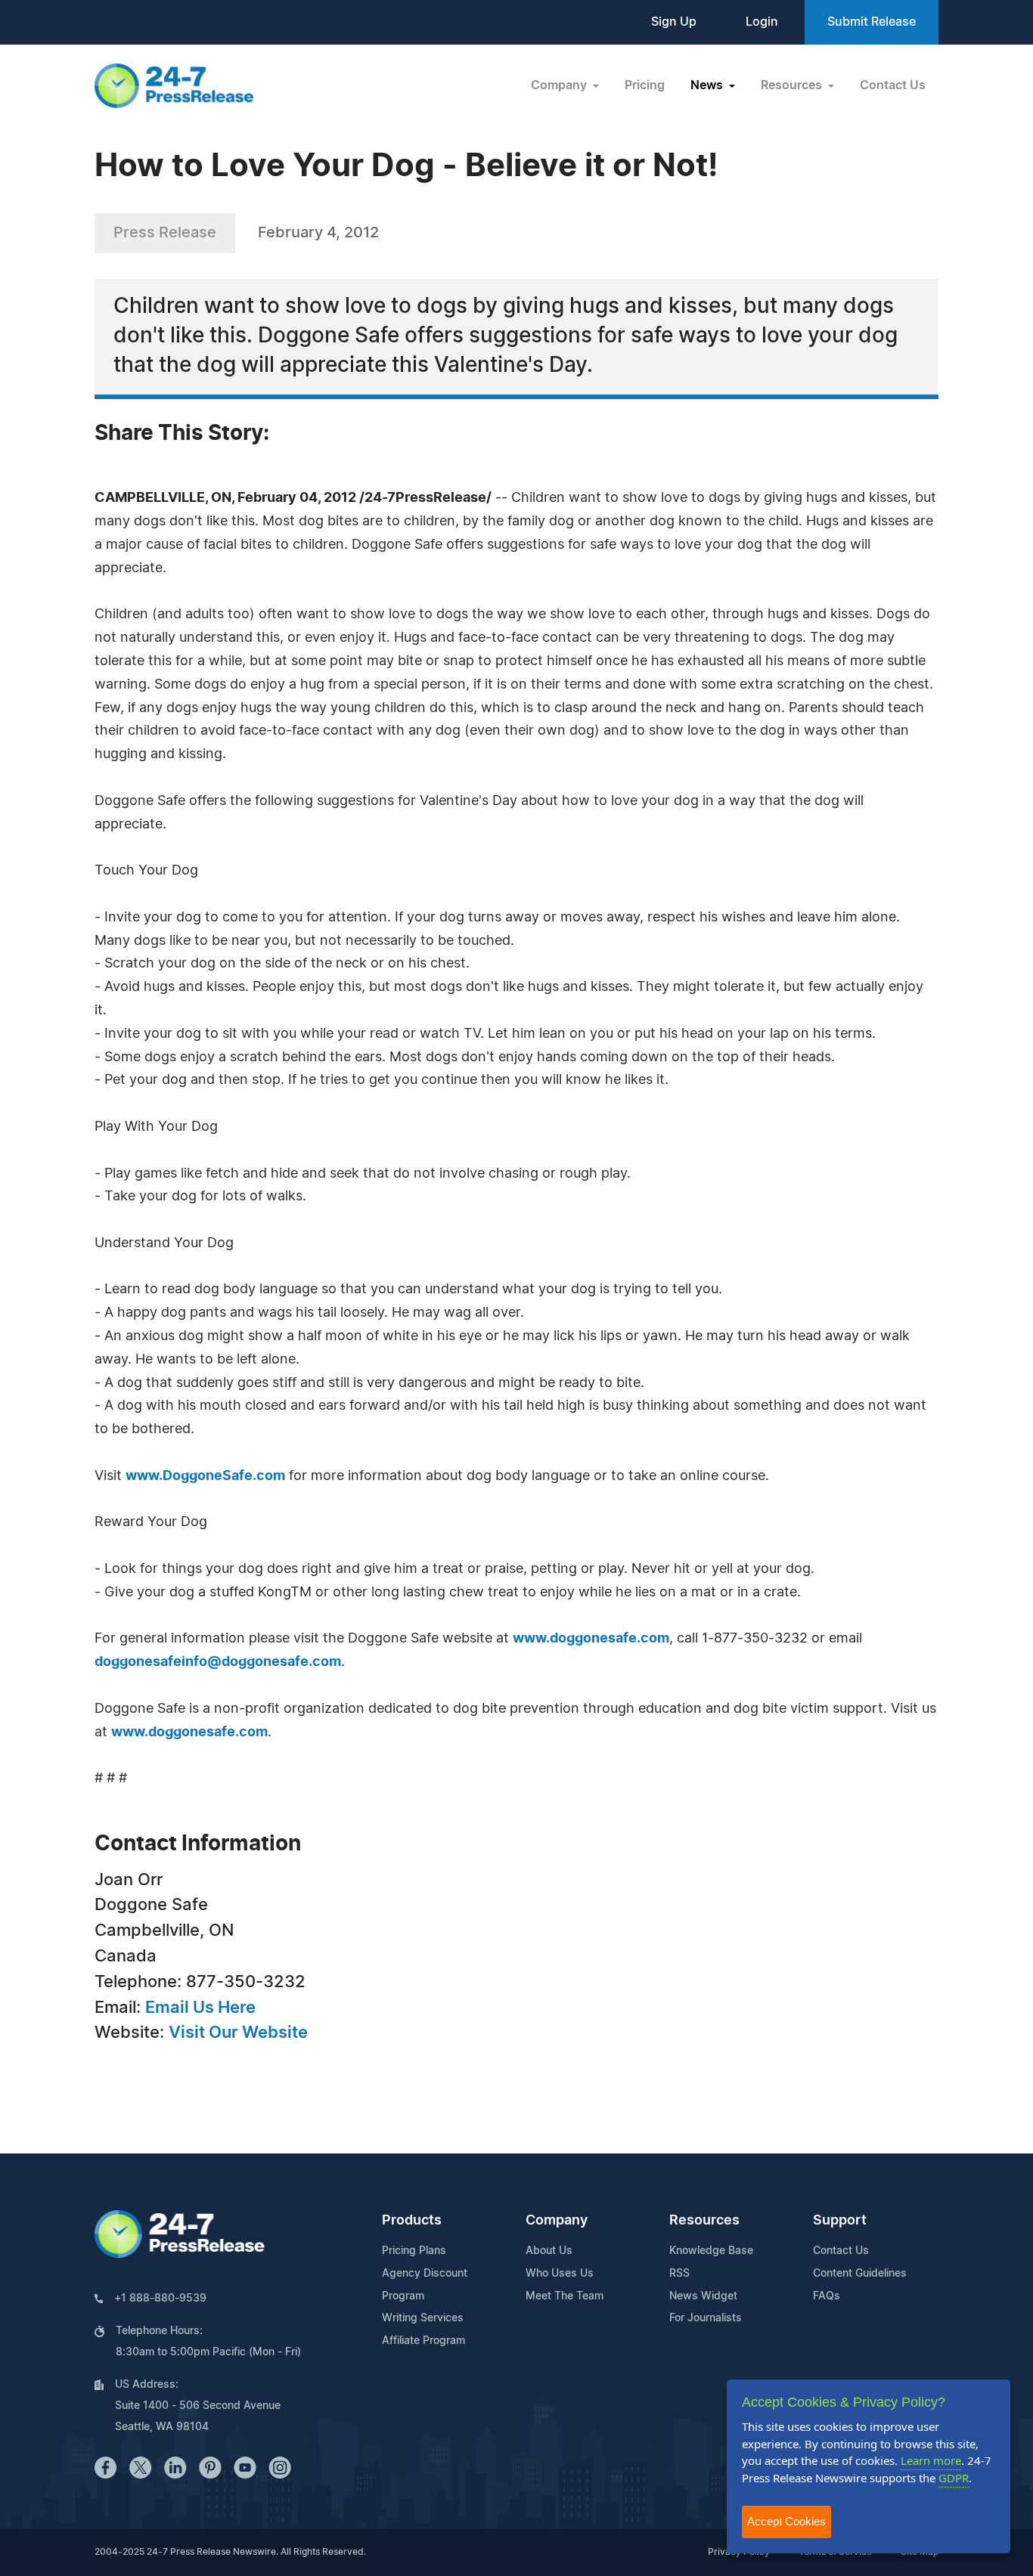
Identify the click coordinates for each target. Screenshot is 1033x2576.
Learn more (931, 2460)
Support (840, 2221)
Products (412, 2221)
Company (557, 2221)
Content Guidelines (860, 2274)
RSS (679, 2274)
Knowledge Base (711, 2251)
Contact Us (893, 85)
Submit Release (872, 22)
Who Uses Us (560, 2274)
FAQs (827, 2296)
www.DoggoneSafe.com (205, 1476)
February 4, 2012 (318, 233)
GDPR (954, 2478)
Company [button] (560, 85)
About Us (549, 2251)
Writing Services (423, 2318)
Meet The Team (565, 2296)
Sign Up (674, 22)
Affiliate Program (423, 2341)
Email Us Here (200, 2008)
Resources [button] (793, 85)
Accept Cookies (786, 2521)
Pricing (645, 85)
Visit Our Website (238, 2033)
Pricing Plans (414, 2251)
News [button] (708, 85)
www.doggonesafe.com (591, 1639)
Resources (704, 2221)
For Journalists (706, 2318)
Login (762, 22)
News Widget (703, 2296)
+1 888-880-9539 (160, 2299)
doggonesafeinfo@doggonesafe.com (218, 1662)
